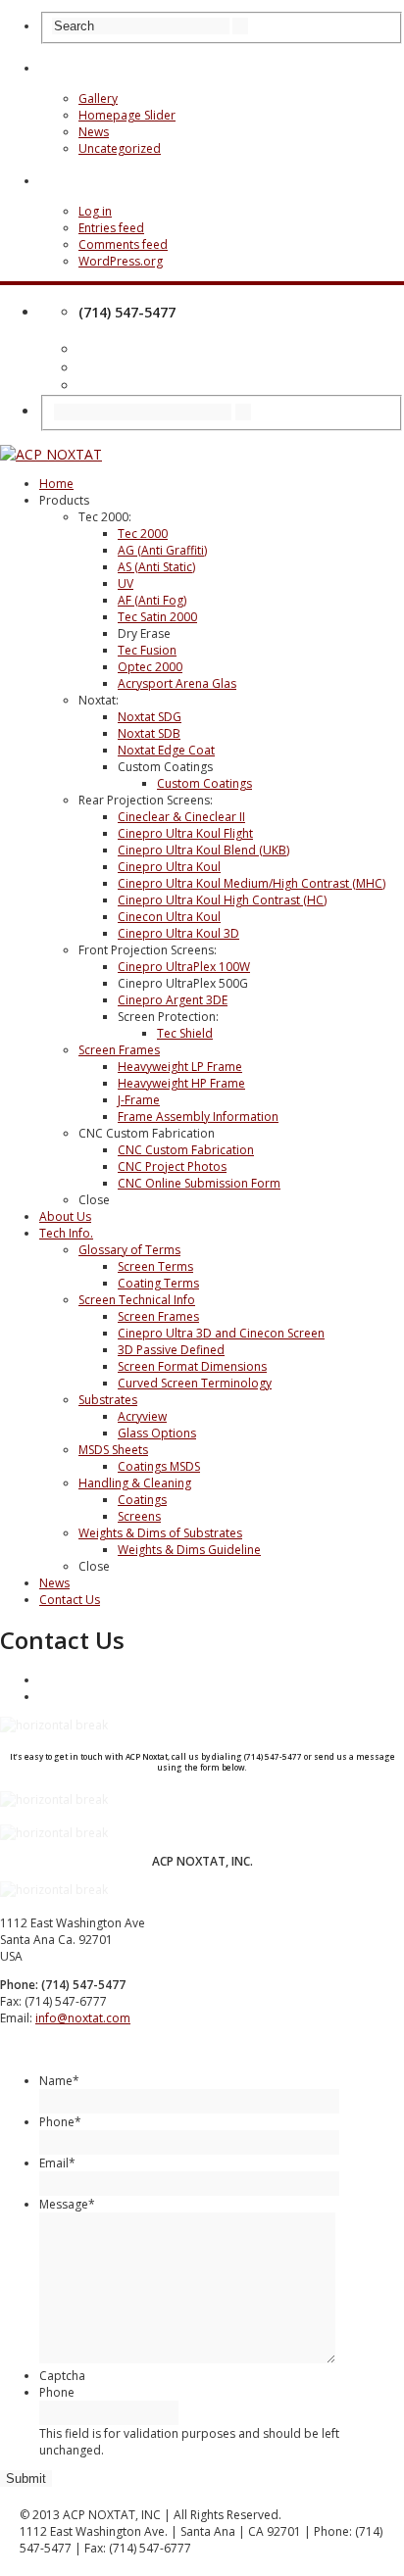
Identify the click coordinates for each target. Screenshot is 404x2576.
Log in (95, 211)
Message (67, 2204)
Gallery (98, 98)
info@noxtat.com (83, 2018)
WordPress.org (121, 261)
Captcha (62, 2376)
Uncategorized (120, 148)
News (94, 132)
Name (59, 2081)
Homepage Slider (127, 115)
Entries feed (111, 228)
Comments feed (123, 244)
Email (57, 2163)
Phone (60, 2122)
